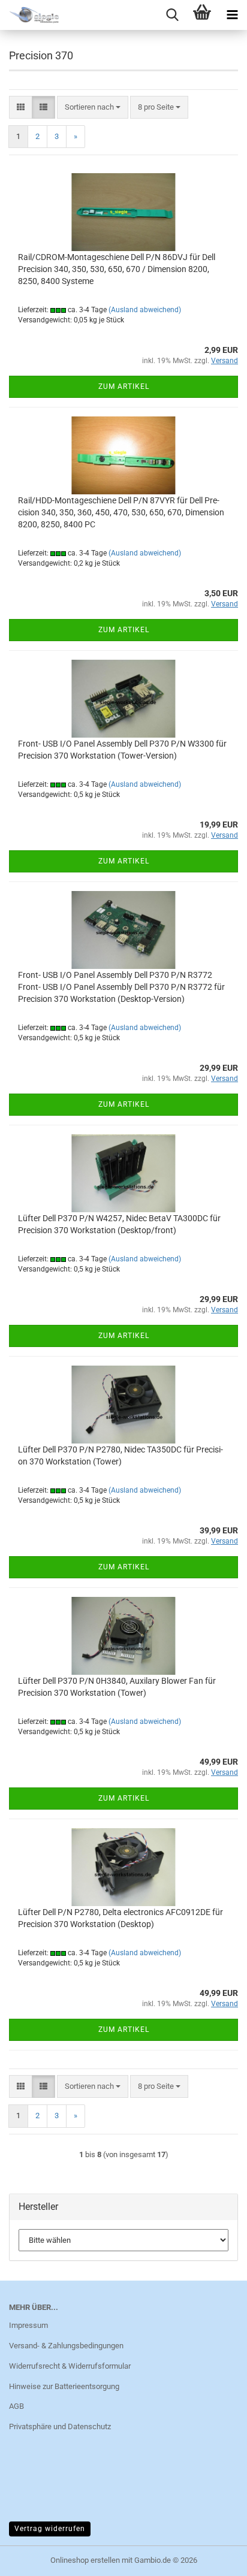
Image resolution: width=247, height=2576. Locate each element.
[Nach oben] (214, 2558)
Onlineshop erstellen (85, 2560)
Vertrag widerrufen (50, 2529)
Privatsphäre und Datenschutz (60, 2426)
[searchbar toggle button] (172, 15)
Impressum (28, 2325)
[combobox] (93, 108)
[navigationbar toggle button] (232, 15)
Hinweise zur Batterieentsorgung (64, 2386)
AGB (16, 2406)
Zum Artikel (124, 386)
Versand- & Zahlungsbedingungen (66, 2346)
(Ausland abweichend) (145, 310)
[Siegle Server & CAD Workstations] (30, 15)
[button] (21, 108)
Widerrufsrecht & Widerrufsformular (70, 2366)
